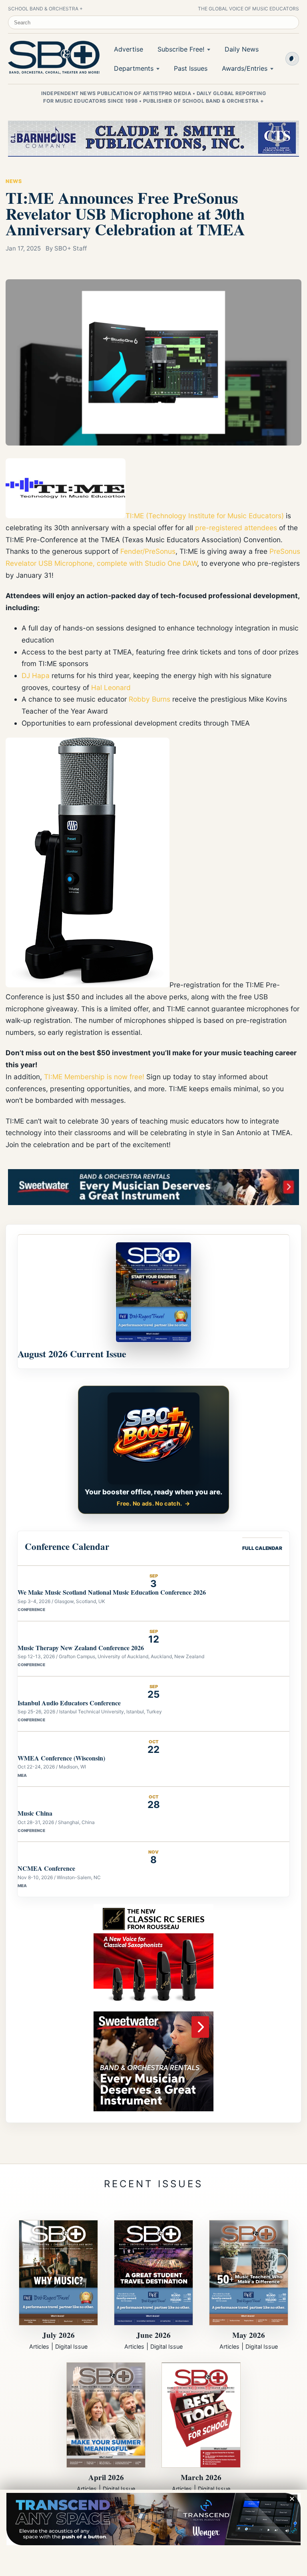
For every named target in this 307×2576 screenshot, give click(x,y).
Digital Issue (71, 2346)
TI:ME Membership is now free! (94, 1077)
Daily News (242, 49)
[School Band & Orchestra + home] (52, 58)
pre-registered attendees (236, 528)
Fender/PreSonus (148, 551)
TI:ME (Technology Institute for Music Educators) (205, 516)
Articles (39, 2346)
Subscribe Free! (181, 49)
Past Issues (191, 68)
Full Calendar (262, 1548)
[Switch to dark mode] (292, 59)
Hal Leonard (111, 687)
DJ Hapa (36, 675)
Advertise (129, 49)
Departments (134, 68)
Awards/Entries (245, 68)
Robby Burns (150, 699)
